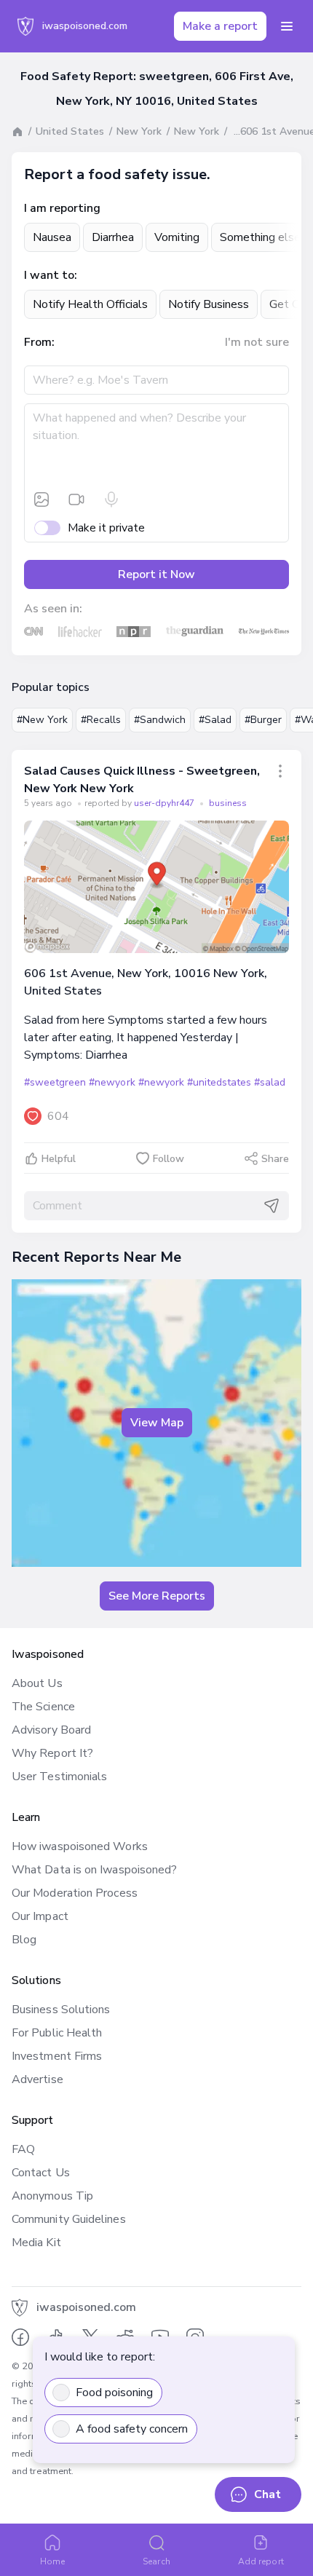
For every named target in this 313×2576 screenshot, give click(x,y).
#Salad (215, 720)
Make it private (106, 528)
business (228, 803)
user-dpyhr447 (165, 803)
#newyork (112, 1082)
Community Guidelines (69, 2219)
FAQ (23, 2149)
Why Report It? (52, 1753)
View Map (157, 1423)
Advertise (37, 2079)
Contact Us (41, 2173)
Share (275, 1159)
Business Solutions (61, 2010)
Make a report (220, 26)
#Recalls (101, 720)
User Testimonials (59, 1777)
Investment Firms (57, 2056)
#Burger (263, 720)
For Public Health (57, 2033)
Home (52, 2561)
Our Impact (40, 1916)
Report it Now (156, 574)
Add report (261, 2561)
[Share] (280, 771)
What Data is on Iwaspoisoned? (94, 1870)
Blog (24, 1940)
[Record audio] (111, 499)
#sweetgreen (55, 1082)
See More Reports (157, 1596)
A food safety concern (132, 2429)
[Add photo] (41, 499)
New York (139, 131)
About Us (37, 1683)
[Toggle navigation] (287, 26)
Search (156, 2561)
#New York (42, 720)
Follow (169, 1159)
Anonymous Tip (52, 2196)
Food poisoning (114, 2393)
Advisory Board (51, 1730)
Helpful (59, 1159)
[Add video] (76, 499)
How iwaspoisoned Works (80, 1846)
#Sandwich (160, 720)
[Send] (272, 1206)
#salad (270, 1082)
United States (70, 131)
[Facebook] (20, 2337)
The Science (43, 1707)
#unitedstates (219, 1082)
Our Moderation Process (75, 1893)
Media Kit (36, 2243)
